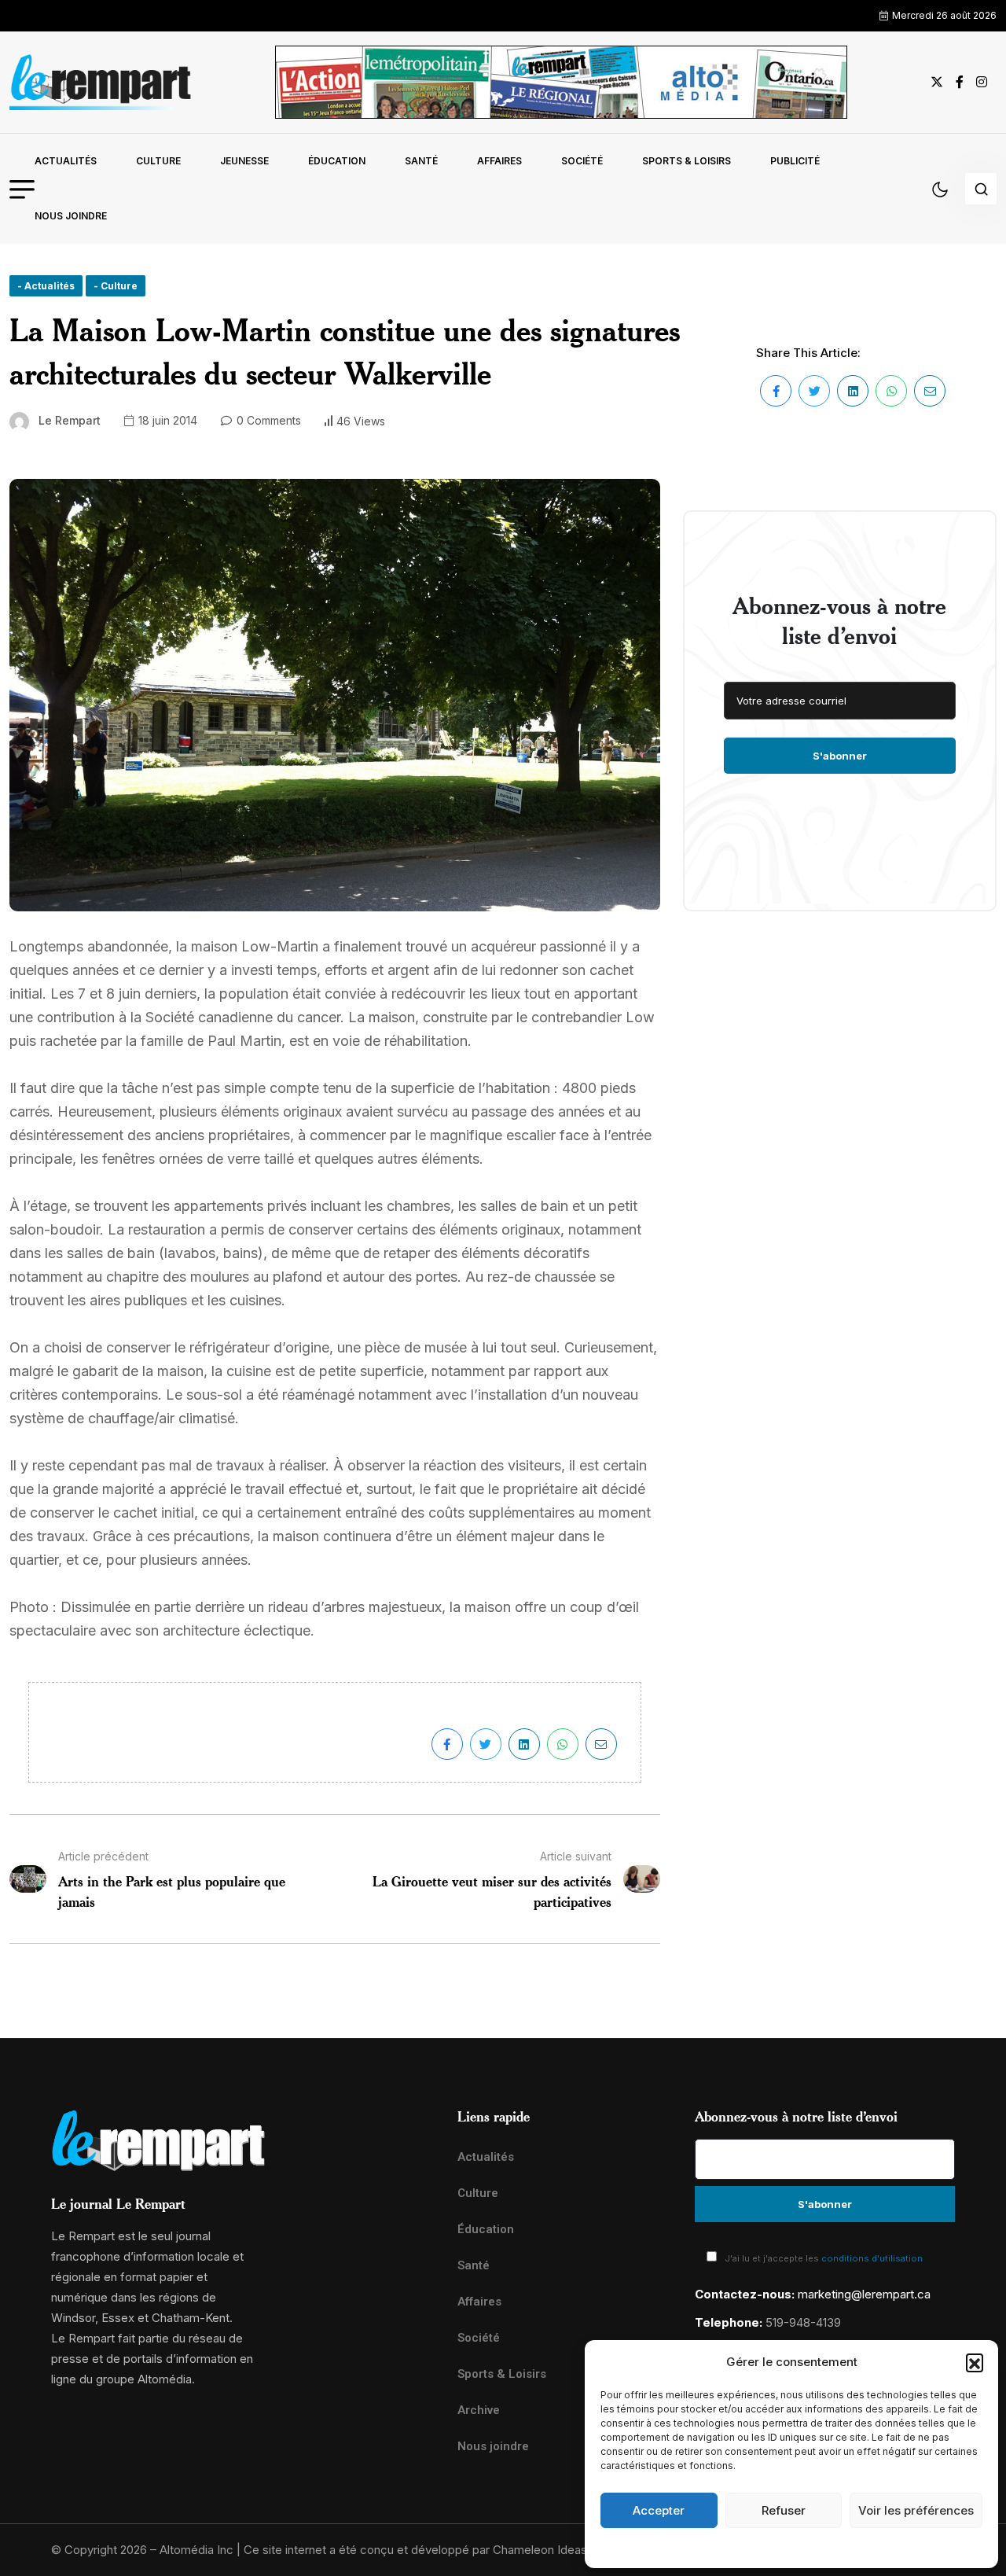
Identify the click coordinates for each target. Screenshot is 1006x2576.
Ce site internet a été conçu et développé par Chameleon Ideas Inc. (427, 2550)
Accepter (659, 2510)
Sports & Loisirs (687, 161)
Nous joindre (71, 216)
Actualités (66, 161)
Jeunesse (244, 161)
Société (582, 161)
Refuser (784, 2510)
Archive (479, 2410)
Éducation (337, 161)
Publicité (795, 161)
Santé (421, 161)
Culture (158, 161)
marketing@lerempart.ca (864, 2294)
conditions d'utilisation (872, 2258)
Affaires (499, 161)
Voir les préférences (916, 2510)
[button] (975, 2362)
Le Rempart (70, 420)
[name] (101, 82)
